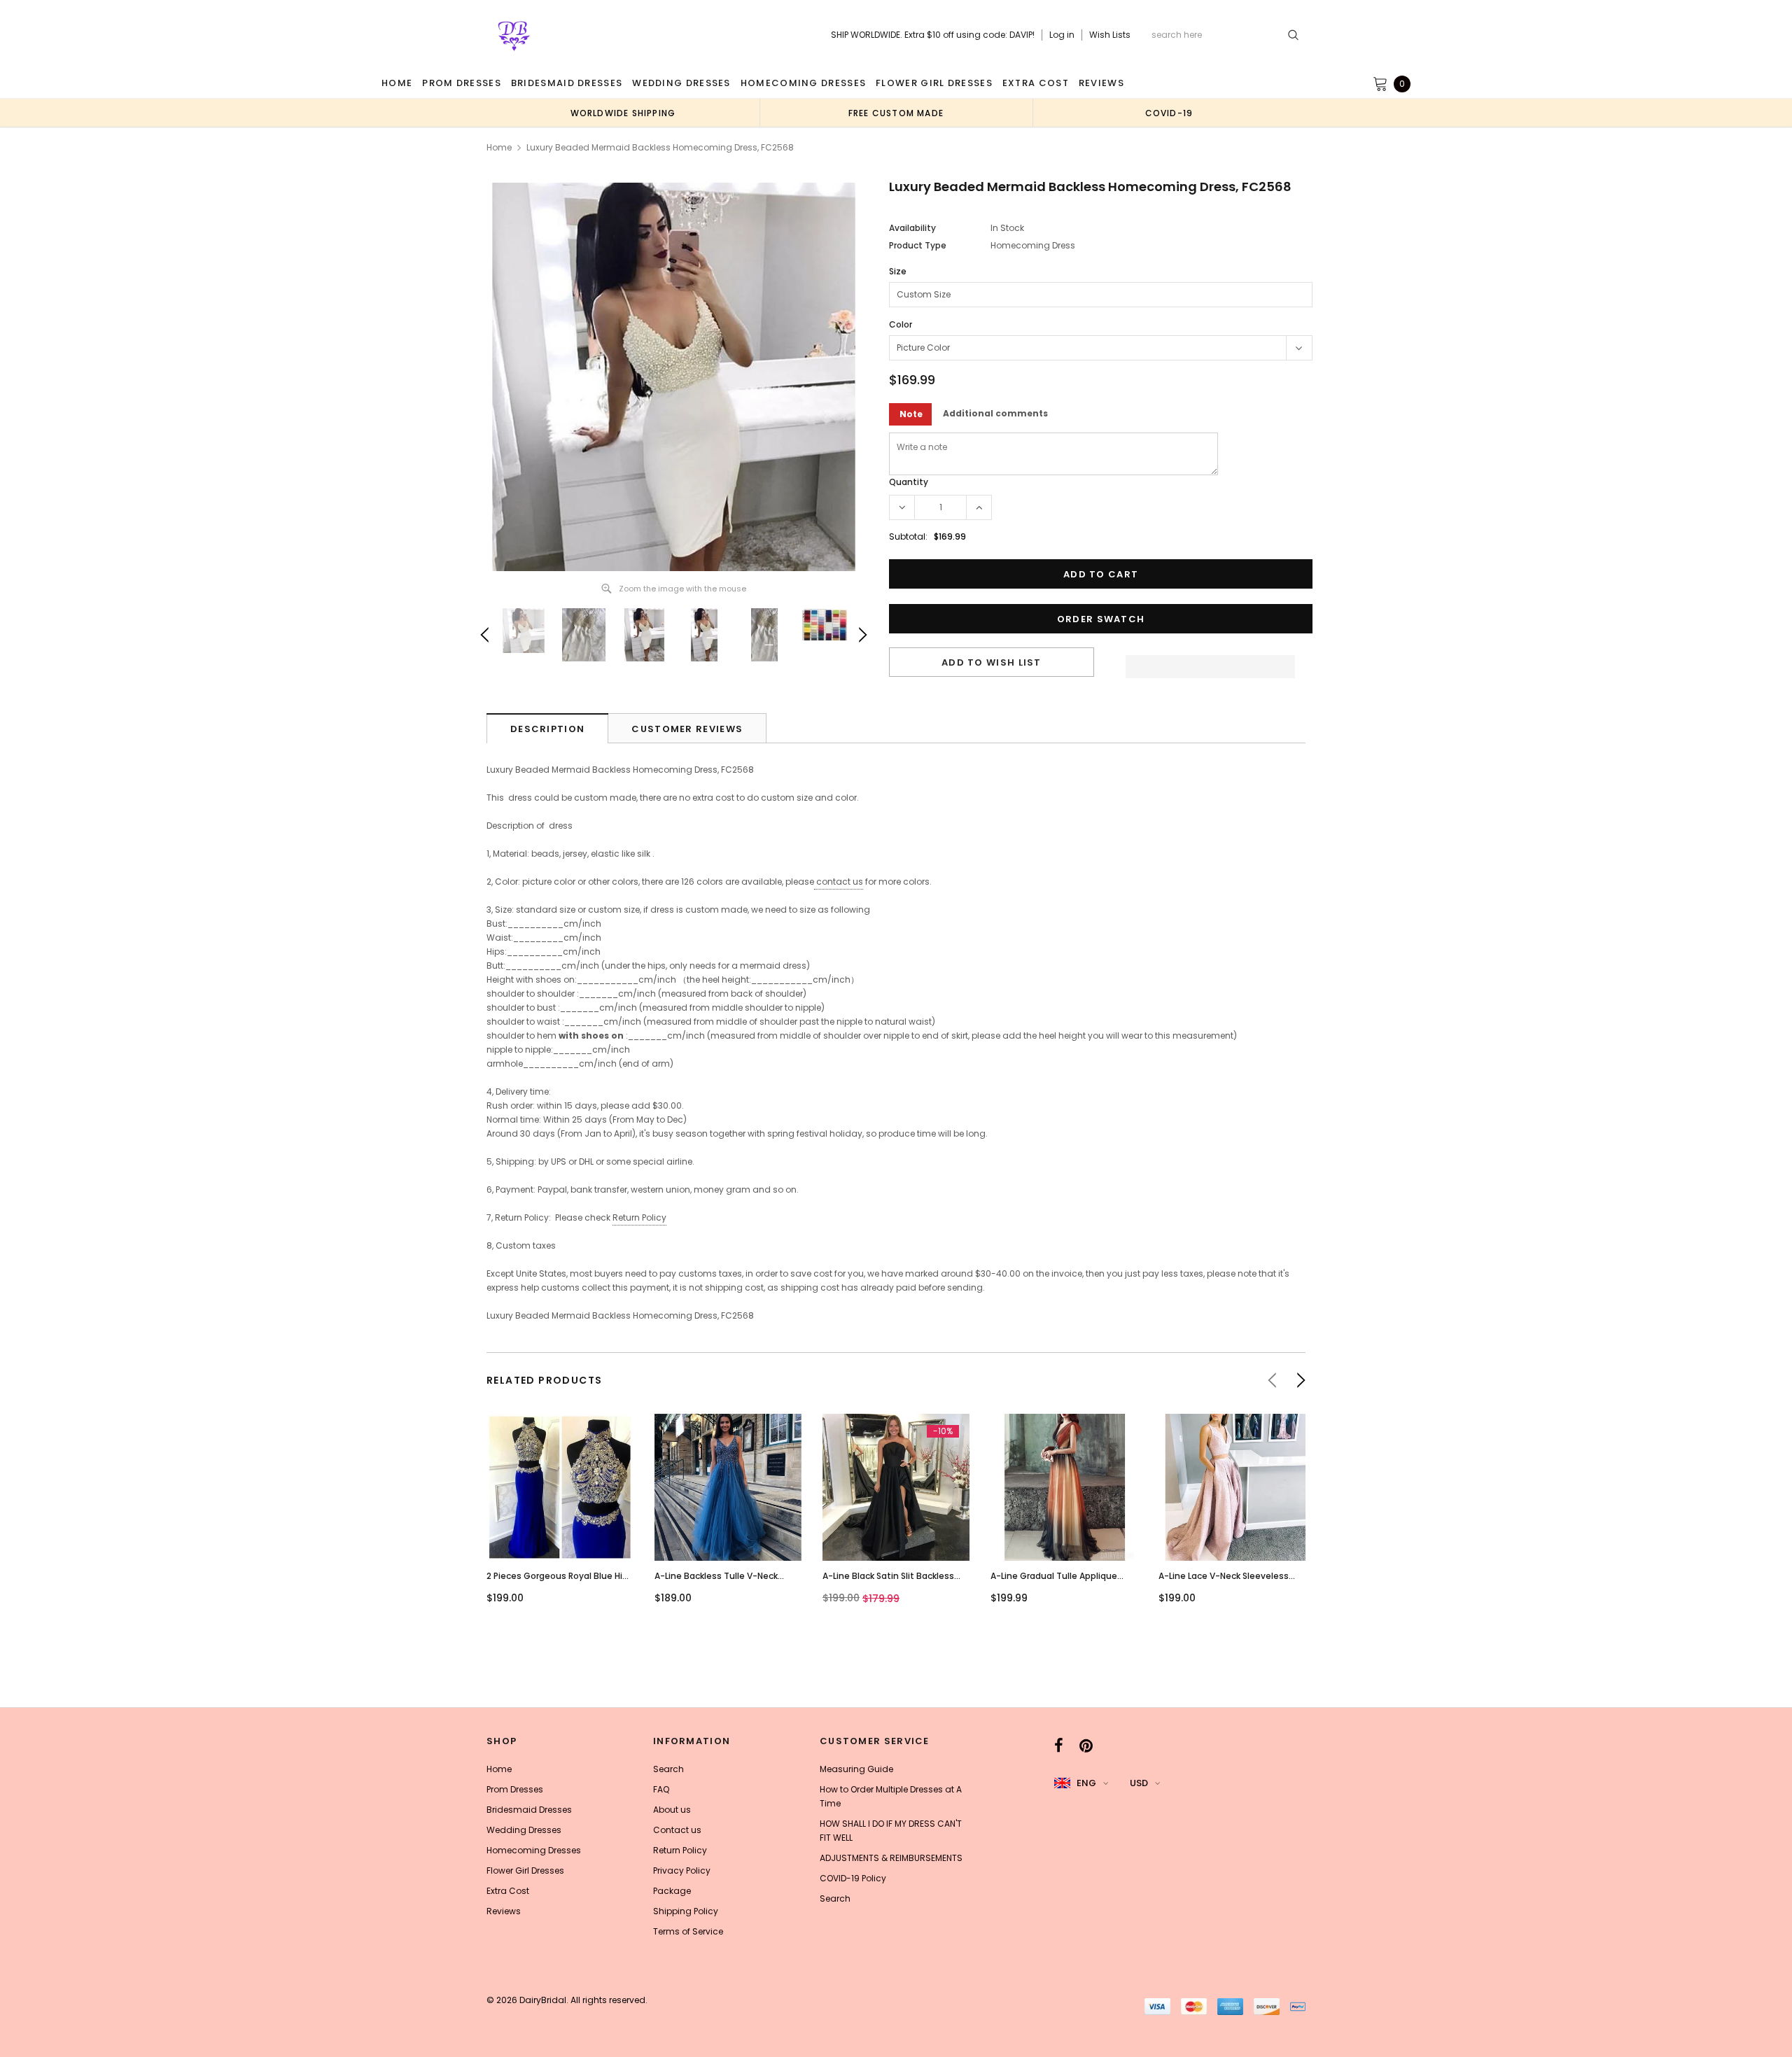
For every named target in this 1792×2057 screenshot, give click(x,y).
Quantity (909, 482)
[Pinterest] (1086, 1746)
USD (1139, 1783)
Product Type (918, 245)
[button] (1210, 663)
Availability (912, 228)
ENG (1086, 1783)
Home (499, 147)
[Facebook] (1059, 1746)
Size (898, 271)
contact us (840, 882)
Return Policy (639, 1217)
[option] (623, 113)
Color (901, 324)
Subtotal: (908, 536)
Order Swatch (1101, 619)
